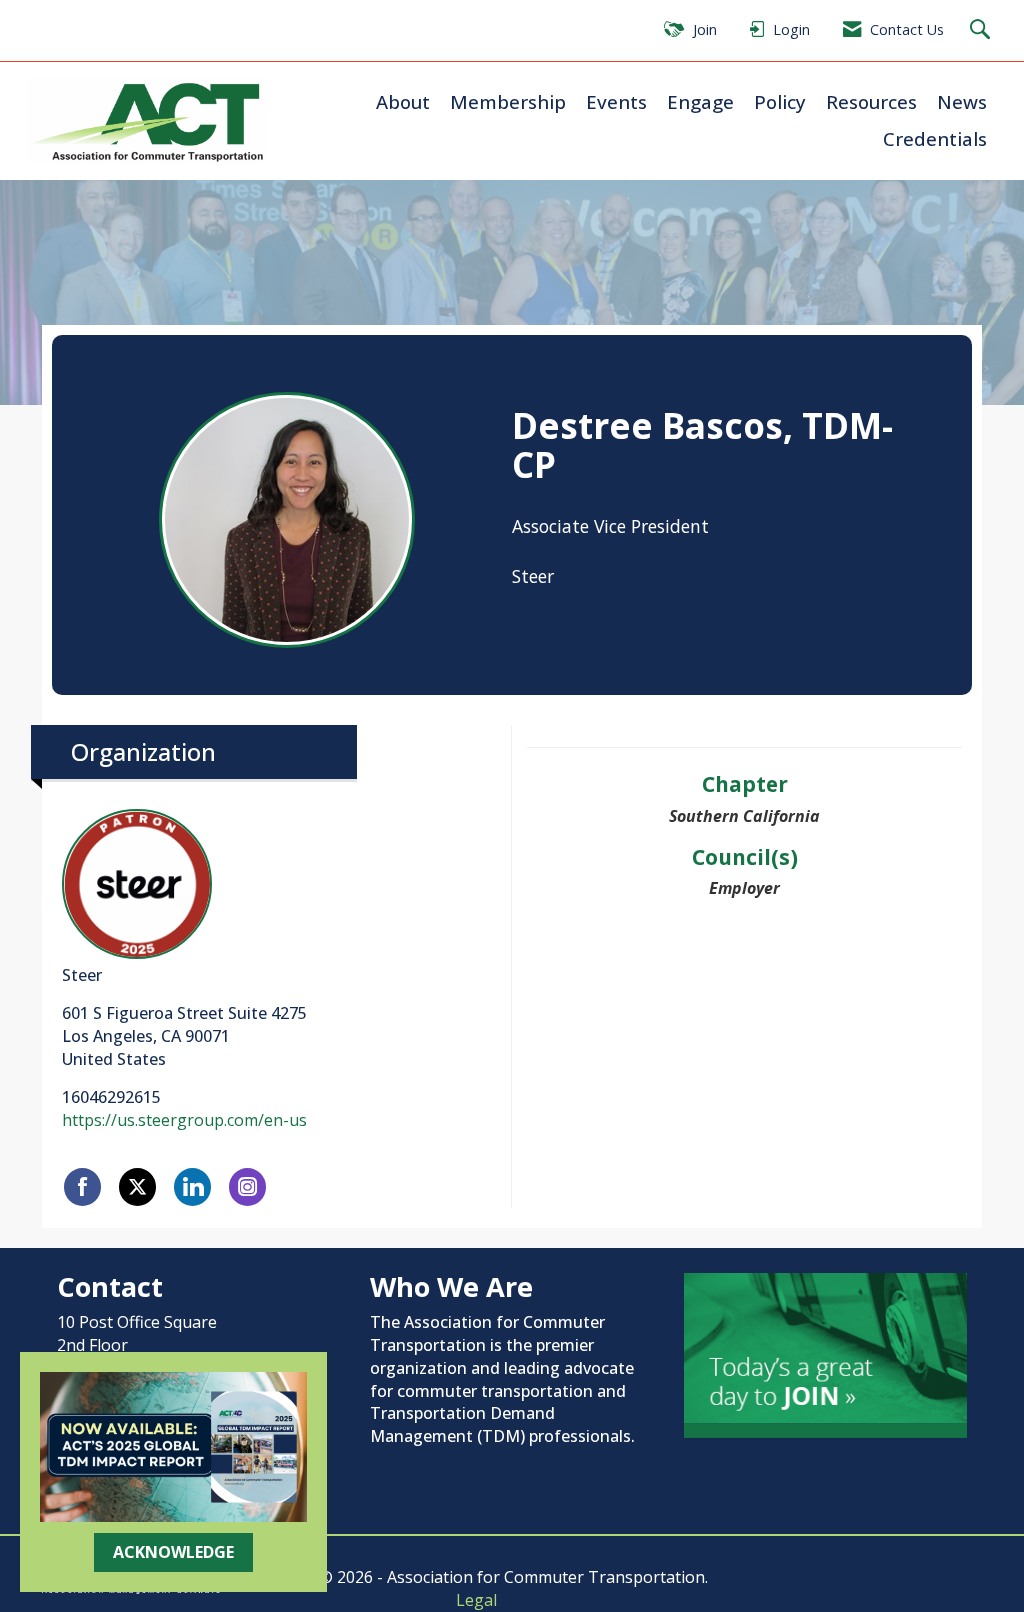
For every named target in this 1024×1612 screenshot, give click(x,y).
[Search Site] (982, 30)
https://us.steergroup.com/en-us (184, 1120)
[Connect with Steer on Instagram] (247, 1186)
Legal (476, 1600)
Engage (700, 101)
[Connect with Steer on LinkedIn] (192, 1186)
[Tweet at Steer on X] (137, 1186)
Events (616, 101)
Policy (780, 101)
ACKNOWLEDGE (173, 1552)
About (403, 101)
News (962, 101)
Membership (508, 101)
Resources (871, 101)
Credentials (935, 138)
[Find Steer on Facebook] (82, 1186)
